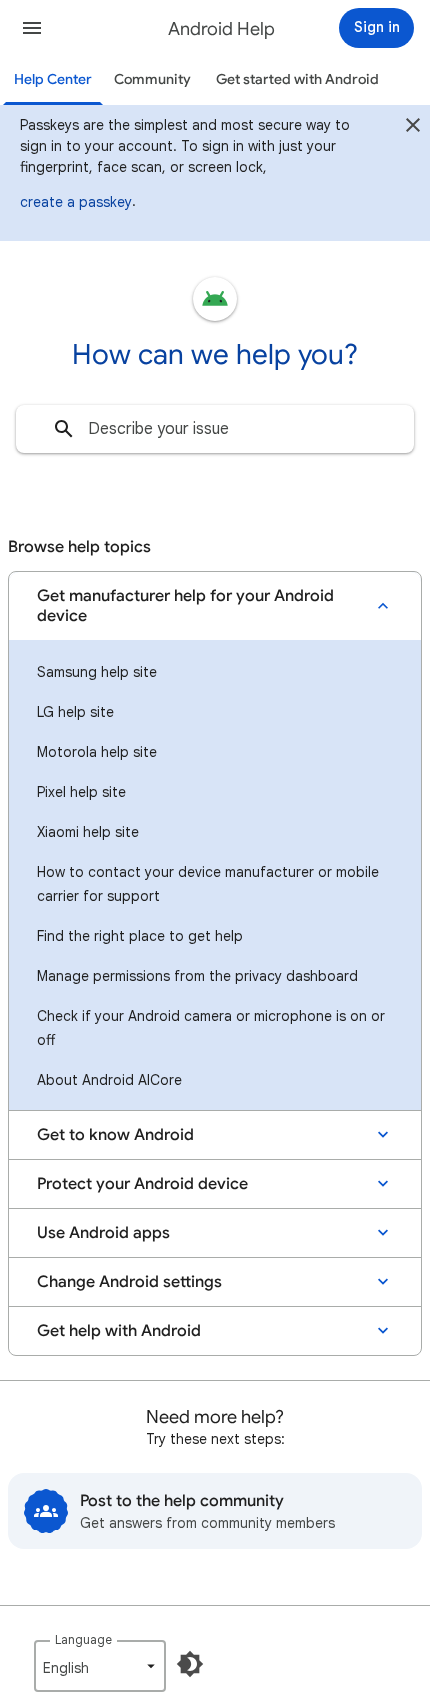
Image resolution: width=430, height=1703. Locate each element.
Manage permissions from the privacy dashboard (197, 976)
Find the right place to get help (140, 936)
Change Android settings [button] (129, 1282)
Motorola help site (97, 752)
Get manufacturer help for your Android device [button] (185, 606)
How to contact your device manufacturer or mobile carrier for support (208, 884)
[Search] (64, 429)
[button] (32, 28)
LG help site (75, 712)
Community (152, 79)
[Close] (413, 128)
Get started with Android (297, 79)
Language (83, 1639)
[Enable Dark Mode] (190, 1664)
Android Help (221, 29)
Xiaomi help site (88, 832)
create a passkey (76, 202)
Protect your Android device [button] (142, 1184)
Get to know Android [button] (115, 1135)
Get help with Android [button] (119, 1331)
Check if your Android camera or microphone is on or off (211, 1028)
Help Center (53, 79)
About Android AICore (109, 1080)
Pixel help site (81, 792)
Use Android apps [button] (103, 1233)
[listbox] (100, 1666)
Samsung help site (97, 672)
